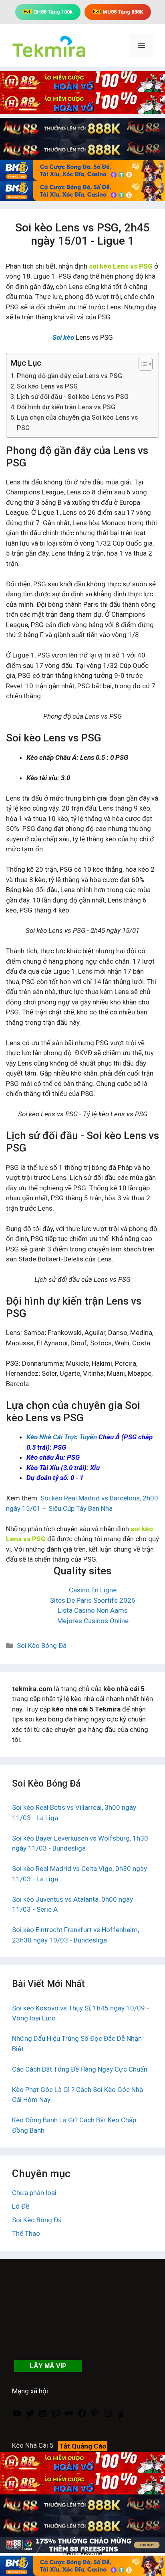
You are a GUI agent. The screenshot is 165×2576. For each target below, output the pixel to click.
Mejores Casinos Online (93, 1621)
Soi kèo (63, 337)
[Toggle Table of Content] (142, 364)
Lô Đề (21, 2206)
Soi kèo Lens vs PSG (47, 386)
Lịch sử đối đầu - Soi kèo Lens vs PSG (73, 397)
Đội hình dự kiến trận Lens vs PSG (66, 407)
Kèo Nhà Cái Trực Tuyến (62, 1437)
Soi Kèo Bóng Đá (42, 1646)
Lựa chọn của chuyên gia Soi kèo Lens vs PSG (77, 423)
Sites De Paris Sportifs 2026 (93, 1600)
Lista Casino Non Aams (93, 1610)
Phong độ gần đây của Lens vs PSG (69, 376)
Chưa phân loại (34, 2193)
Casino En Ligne (93, 1590)
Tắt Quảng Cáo (83, 2446)
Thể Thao (26, 2233)
